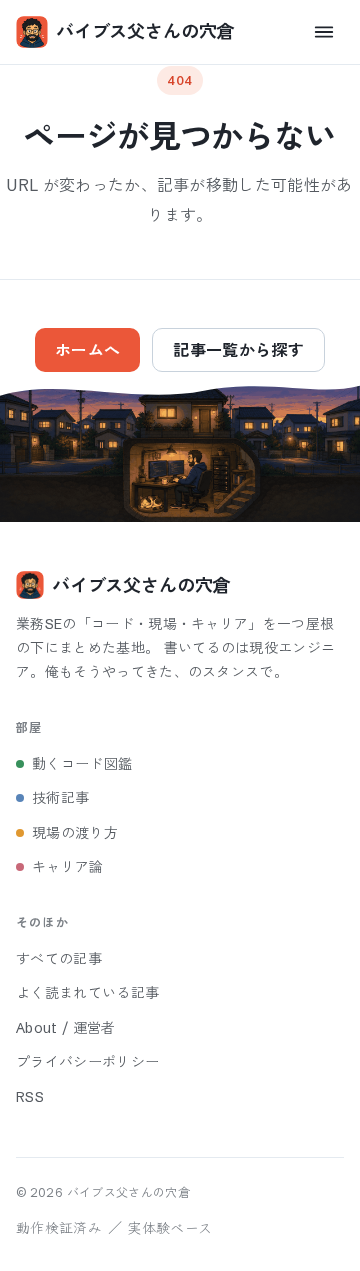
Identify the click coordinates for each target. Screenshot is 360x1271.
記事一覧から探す (238, 350)
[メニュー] (324, 32)
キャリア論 (68, 867)
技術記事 (60, 798)
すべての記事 (59, 959)
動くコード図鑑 (82, 764)
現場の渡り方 (75, 833)
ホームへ (87, 350)
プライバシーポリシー (87, 1062)
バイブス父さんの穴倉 (145, 31)
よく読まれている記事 (87, 993)
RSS (30, 1097)
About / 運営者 (66, 1028)
